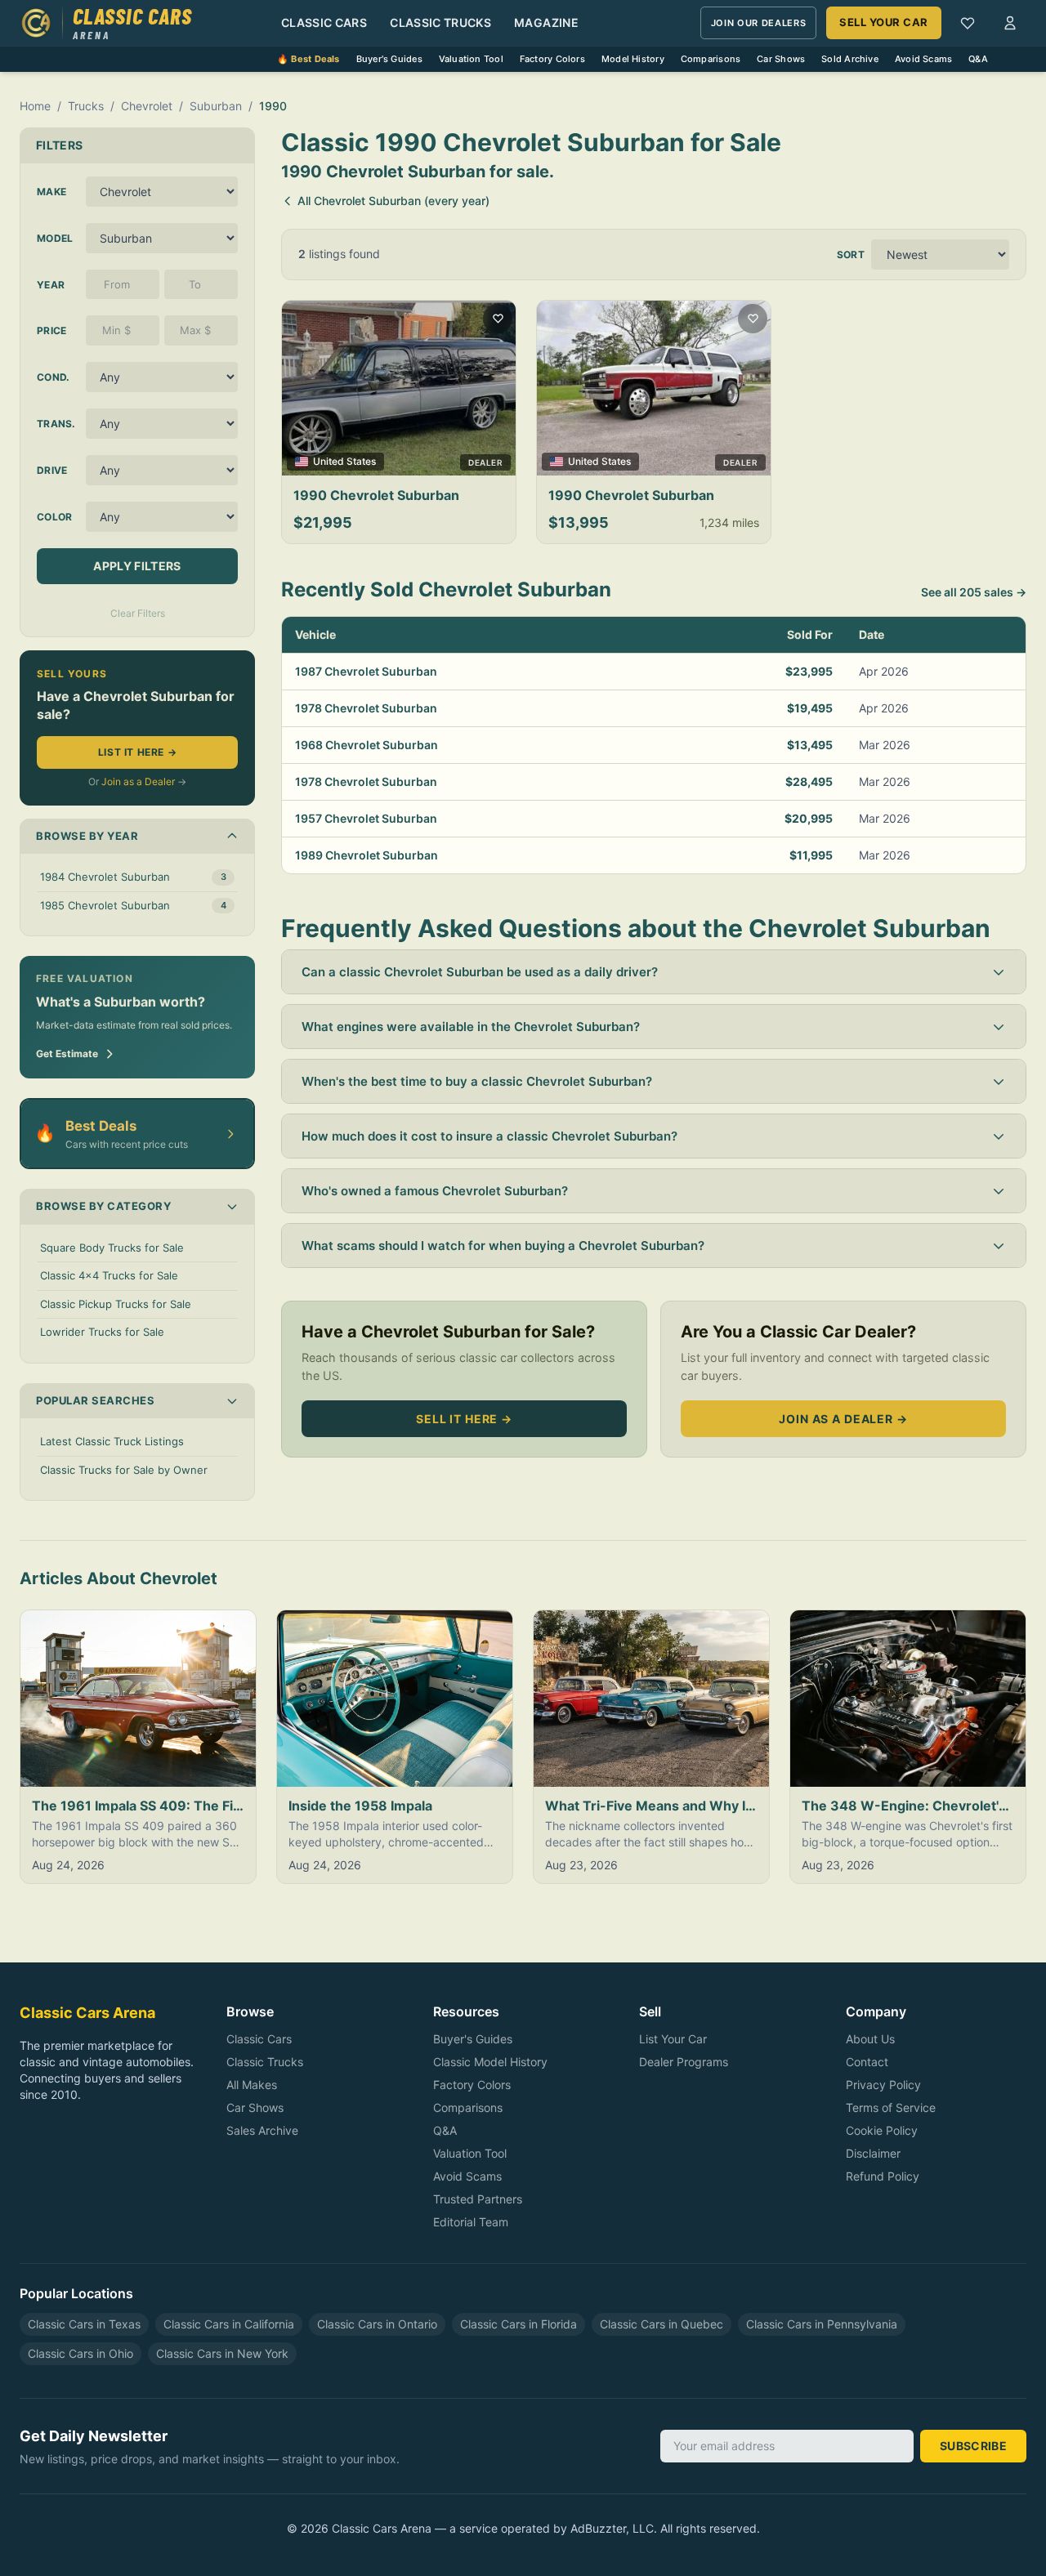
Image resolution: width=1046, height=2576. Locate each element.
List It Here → (137, 752)
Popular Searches (95, 1400)
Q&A (978, 59)
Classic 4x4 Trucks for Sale (109, 1275)
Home (35, 106)
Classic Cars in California (229, 2324)
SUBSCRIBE (973, 2446)
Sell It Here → (464, 1419)
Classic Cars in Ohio (80, 2353)
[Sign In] (1010, 23)
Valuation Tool (471, 59)
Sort (851, 254)
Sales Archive (262, 2130)
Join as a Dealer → (843, 1419)
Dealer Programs (684, 2062)
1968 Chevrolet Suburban (367, 745)
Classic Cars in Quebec (662, 2324)
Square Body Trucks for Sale (112, 1248)
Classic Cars (324, 22)
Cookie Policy (882, 2130)
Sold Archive (850, 59)
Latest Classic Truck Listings (112, 1441)
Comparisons (711, 59)
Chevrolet (147, 106)
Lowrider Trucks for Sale (102, 1332)
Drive (52, 470)
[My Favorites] (968, 23)
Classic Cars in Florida (519, 2324)
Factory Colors (552, 59)
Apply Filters (137, 566)
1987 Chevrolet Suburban (366, 671)
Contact (867, 2062)
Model (55, 238)
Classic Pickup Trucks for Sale (116, 1304)
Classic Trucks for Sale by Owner (124, 1470)
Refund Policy (883, 2176)
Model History (633, 59)
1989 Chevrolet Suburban (367, 855)
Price (52, 330)
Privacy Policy (883, 2085)
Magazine (546, 22)
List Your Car (673, 2039)
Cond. (54, 377)
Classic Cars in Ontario (377, 2324)
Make (51, 192)
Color (55, 517)
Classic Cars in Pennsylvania (822, 2324)
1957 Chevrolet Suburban (366, 818)
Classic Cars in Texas (84, 2324)
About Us (870, 2039)
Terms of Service (891, 2107)
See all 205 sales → (974, 592)
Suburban (216, 106)
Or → (137, 781)
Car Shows (781, 59)
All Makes (252, 2085)
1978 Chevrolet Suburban (366, 708)
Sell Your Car (884, 22)
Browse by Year (87, 836)
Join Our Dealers (759, 23)
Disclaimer (873, 2153)
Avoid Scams (923, 59)
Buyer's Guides (389, 59)
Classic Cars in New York (222, 2353)
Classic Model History (490, 2062)
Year (51, 285)
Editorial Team (471, 2222)
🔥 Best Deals (308, 59)
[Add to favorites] (498, 319)
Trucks (86, 106)
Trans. (56, 424)
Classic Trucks (440, 22)
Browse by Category (103, 1206)
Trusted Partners (478, 2199)
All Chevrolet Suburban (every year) (393, 201)
